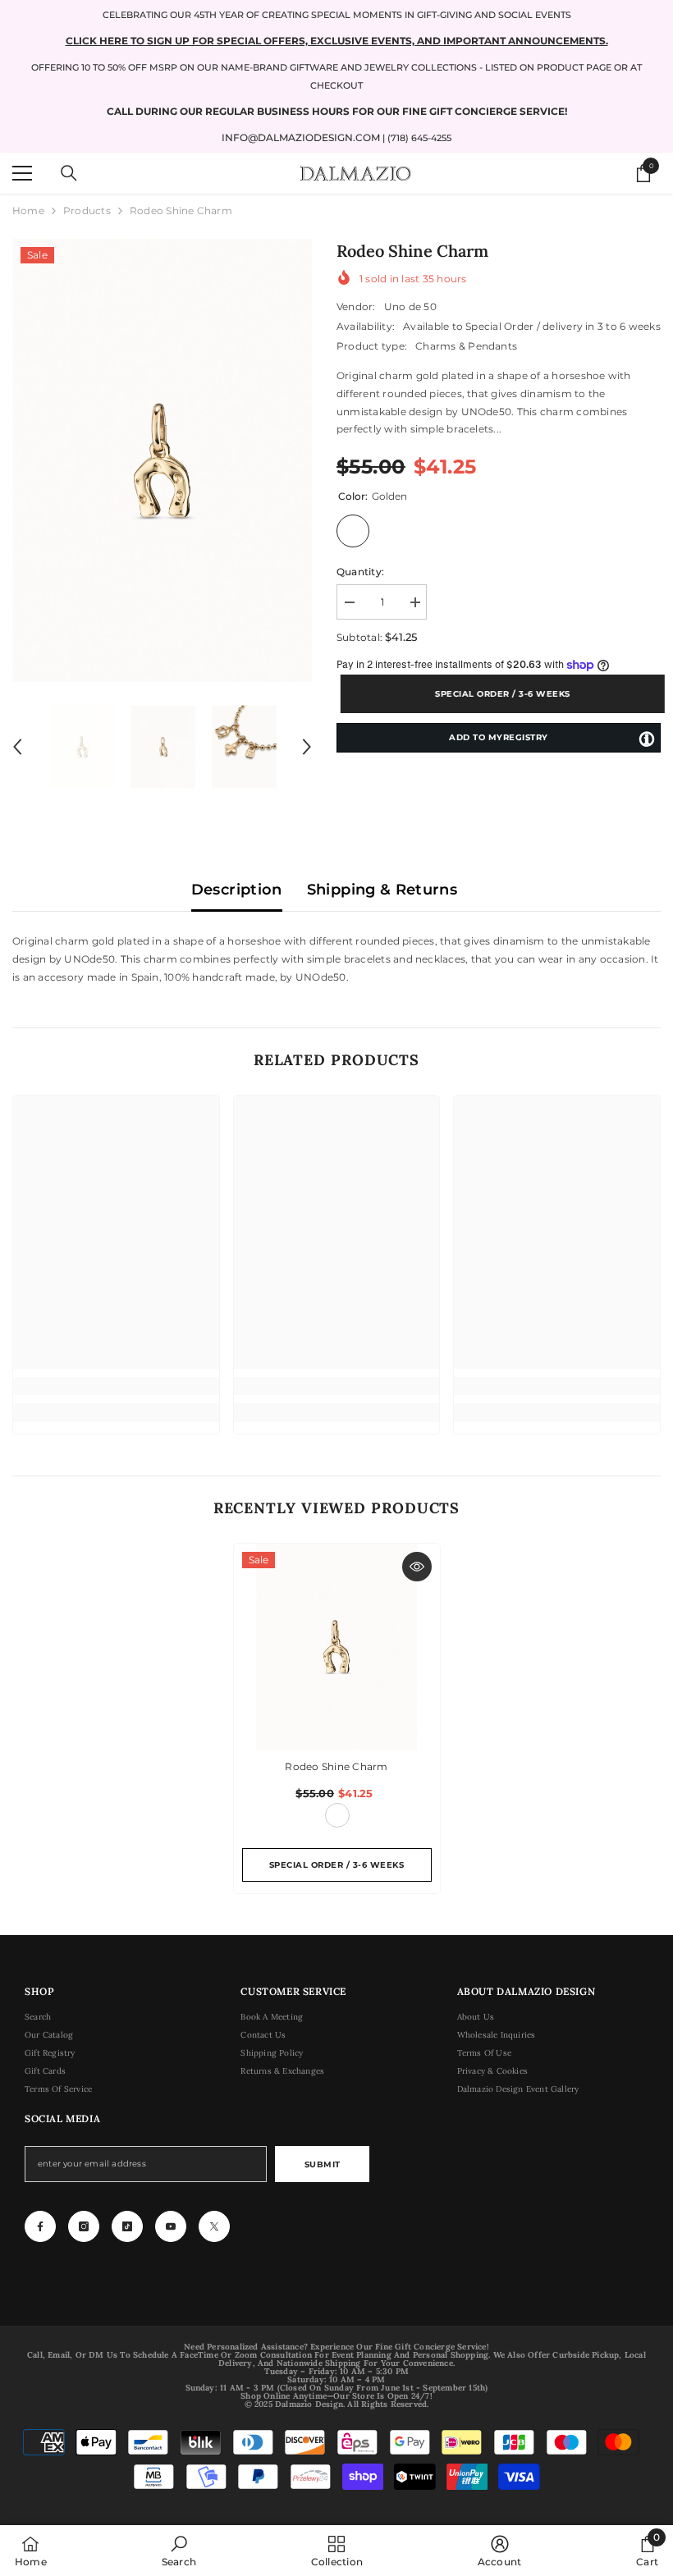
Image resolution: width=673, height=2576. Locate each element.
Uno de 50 (410, 307)
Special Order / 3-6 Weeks (499, 694)
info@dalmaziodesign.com (301, 137)
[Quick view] (417, 1567)
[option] (162, 460)
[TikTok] (127, 2226)
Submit (323, 2164)
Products (87, 210)
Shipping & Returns (382, 890)
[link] (116, 1386)
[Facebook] (40, 2226)
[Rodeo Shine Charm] (337, 1647)
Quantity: (360, 572)
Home (28, 210)
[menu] (22, 173)
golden (337, 1815)
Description (237, 890)
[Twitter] (214, 2226)
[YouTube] (171, 2226)
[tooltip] (647, 739)
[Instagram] (84, 2226)
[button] (17, 747)
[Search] (69, 173)
